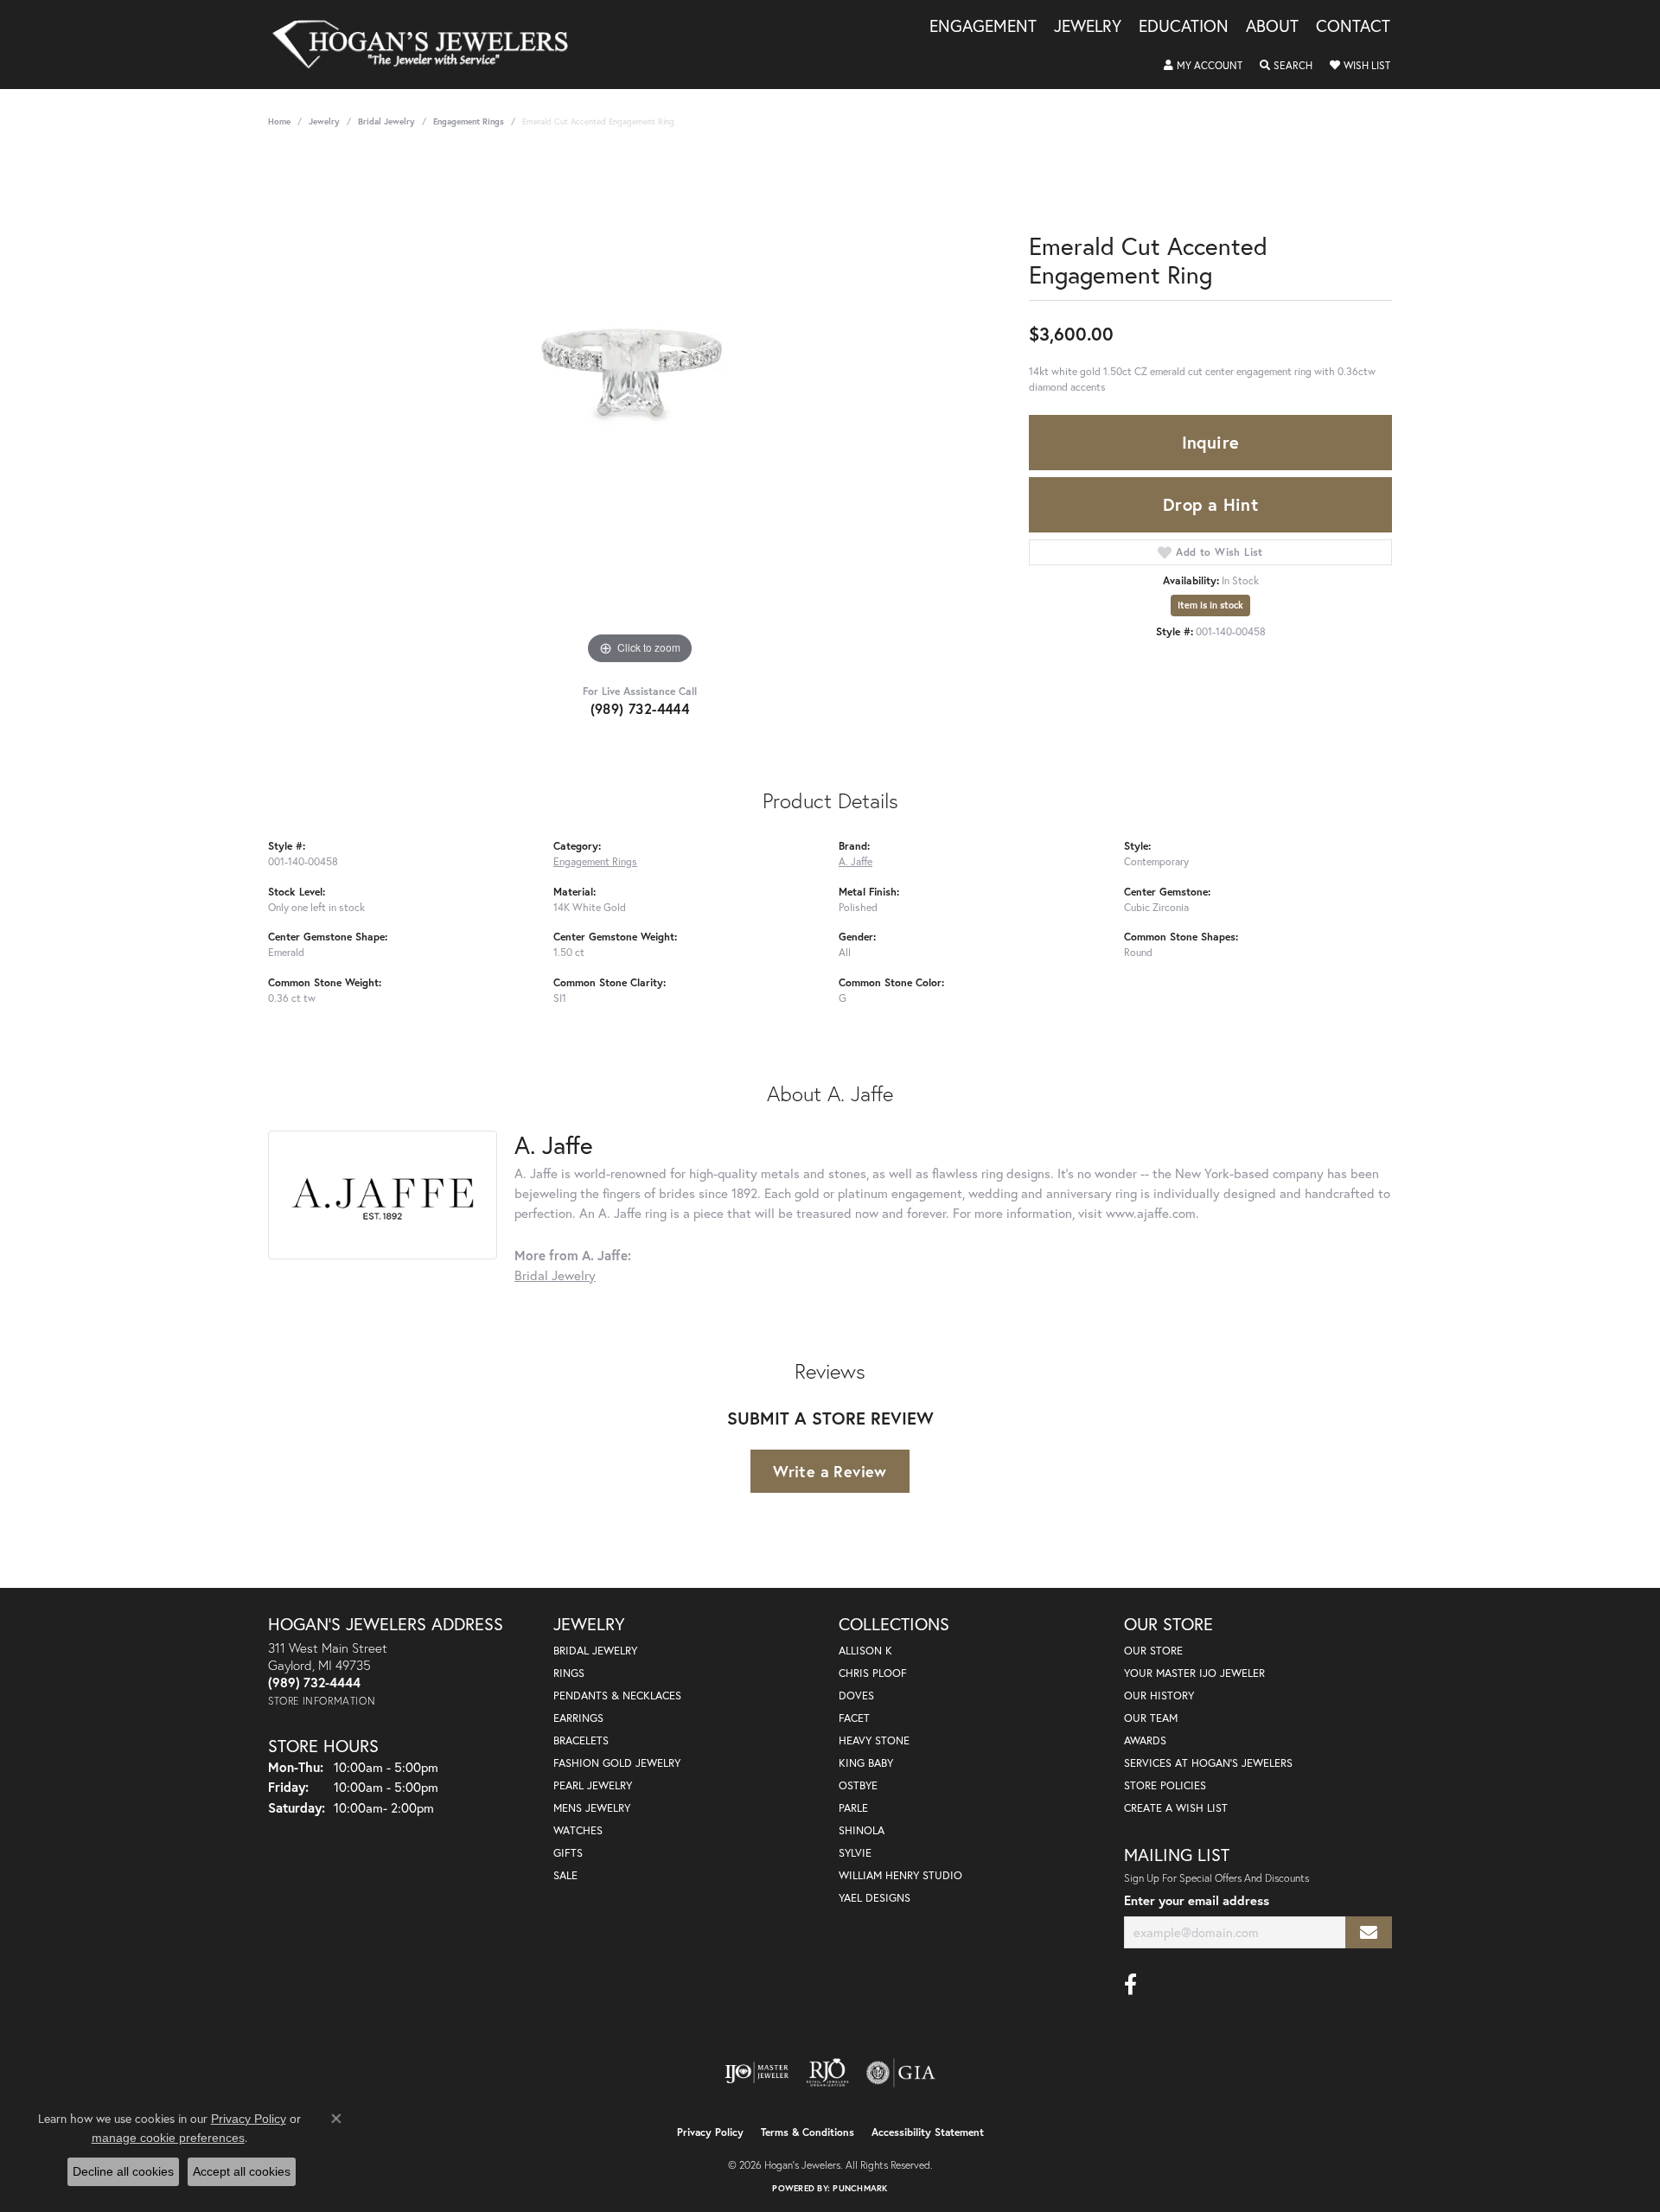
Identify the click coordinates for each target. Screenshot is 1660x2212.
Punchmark (860, 2188)
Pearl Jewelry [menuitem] (593, 1785)
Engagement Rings (469, 121)
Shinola (862, 1830)
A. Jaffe (856, 861)
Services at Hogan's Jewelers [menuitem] (1208, 1763)
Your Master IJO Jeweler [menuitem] (1194, 1673)
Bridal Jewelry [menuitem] (595, 1651)
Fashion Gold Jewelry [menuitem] (617, 1763)
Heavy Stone (874, 1740)
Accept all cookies (242, 2171)
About (1272, 27)
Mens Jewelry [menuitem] (592, 1808)
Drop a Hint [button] (1210, 504)
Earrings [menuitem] (578, 1718)
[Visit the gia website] (901, 2073)
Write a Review (830, 1471)
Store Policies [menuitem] (1165, 1785)
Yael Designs (875, 1898)
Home (279, 121)
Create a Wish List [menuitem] (1176, 1808)
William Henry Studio (900, 1875)
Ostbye (858, 1785)
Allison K (865, 1651)
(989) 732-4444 (640, 708)
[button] (1203, 66)
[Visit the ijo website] (757, 2073)
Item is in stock (1210, 605)
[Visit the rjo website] (827, 2073)
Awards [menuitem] (1145, 1740)
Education (1184, 27)
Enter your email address (1197, 1900)
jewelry (324, 121)
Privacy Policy (710, 2132)
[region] (640, 410)
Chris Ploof (873, 1673)
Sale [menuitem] (565, 1875)
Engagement (983, 27)
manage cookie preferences (168, 2138)
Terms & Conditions (808, 2132)
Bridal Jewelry (386, 121)
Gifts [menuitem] (568, 1853)
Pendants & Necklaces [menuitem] (617, 1696)
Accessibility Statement (928, 2132)
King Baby (866, 1763)
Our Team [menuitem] (1151, 1718)
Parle (853, 1808)
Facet (854, 1718)
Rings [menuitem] (569, 1673)
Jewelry (1088, 27)
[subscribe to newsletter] (1369, 1932)
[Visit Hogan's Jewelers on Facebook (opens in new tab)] (1130, 1985)
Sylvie (855, 1853)
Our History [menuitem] (1159, 1696)
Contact (1353, 27)
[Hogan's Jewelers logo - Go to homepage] (428, 45)
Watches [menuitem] (578, 1830)
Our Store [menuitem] (1153, 1651)
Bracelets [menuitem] (581, 1740)
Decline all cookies (123, 2171)
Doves (856, 1696)
